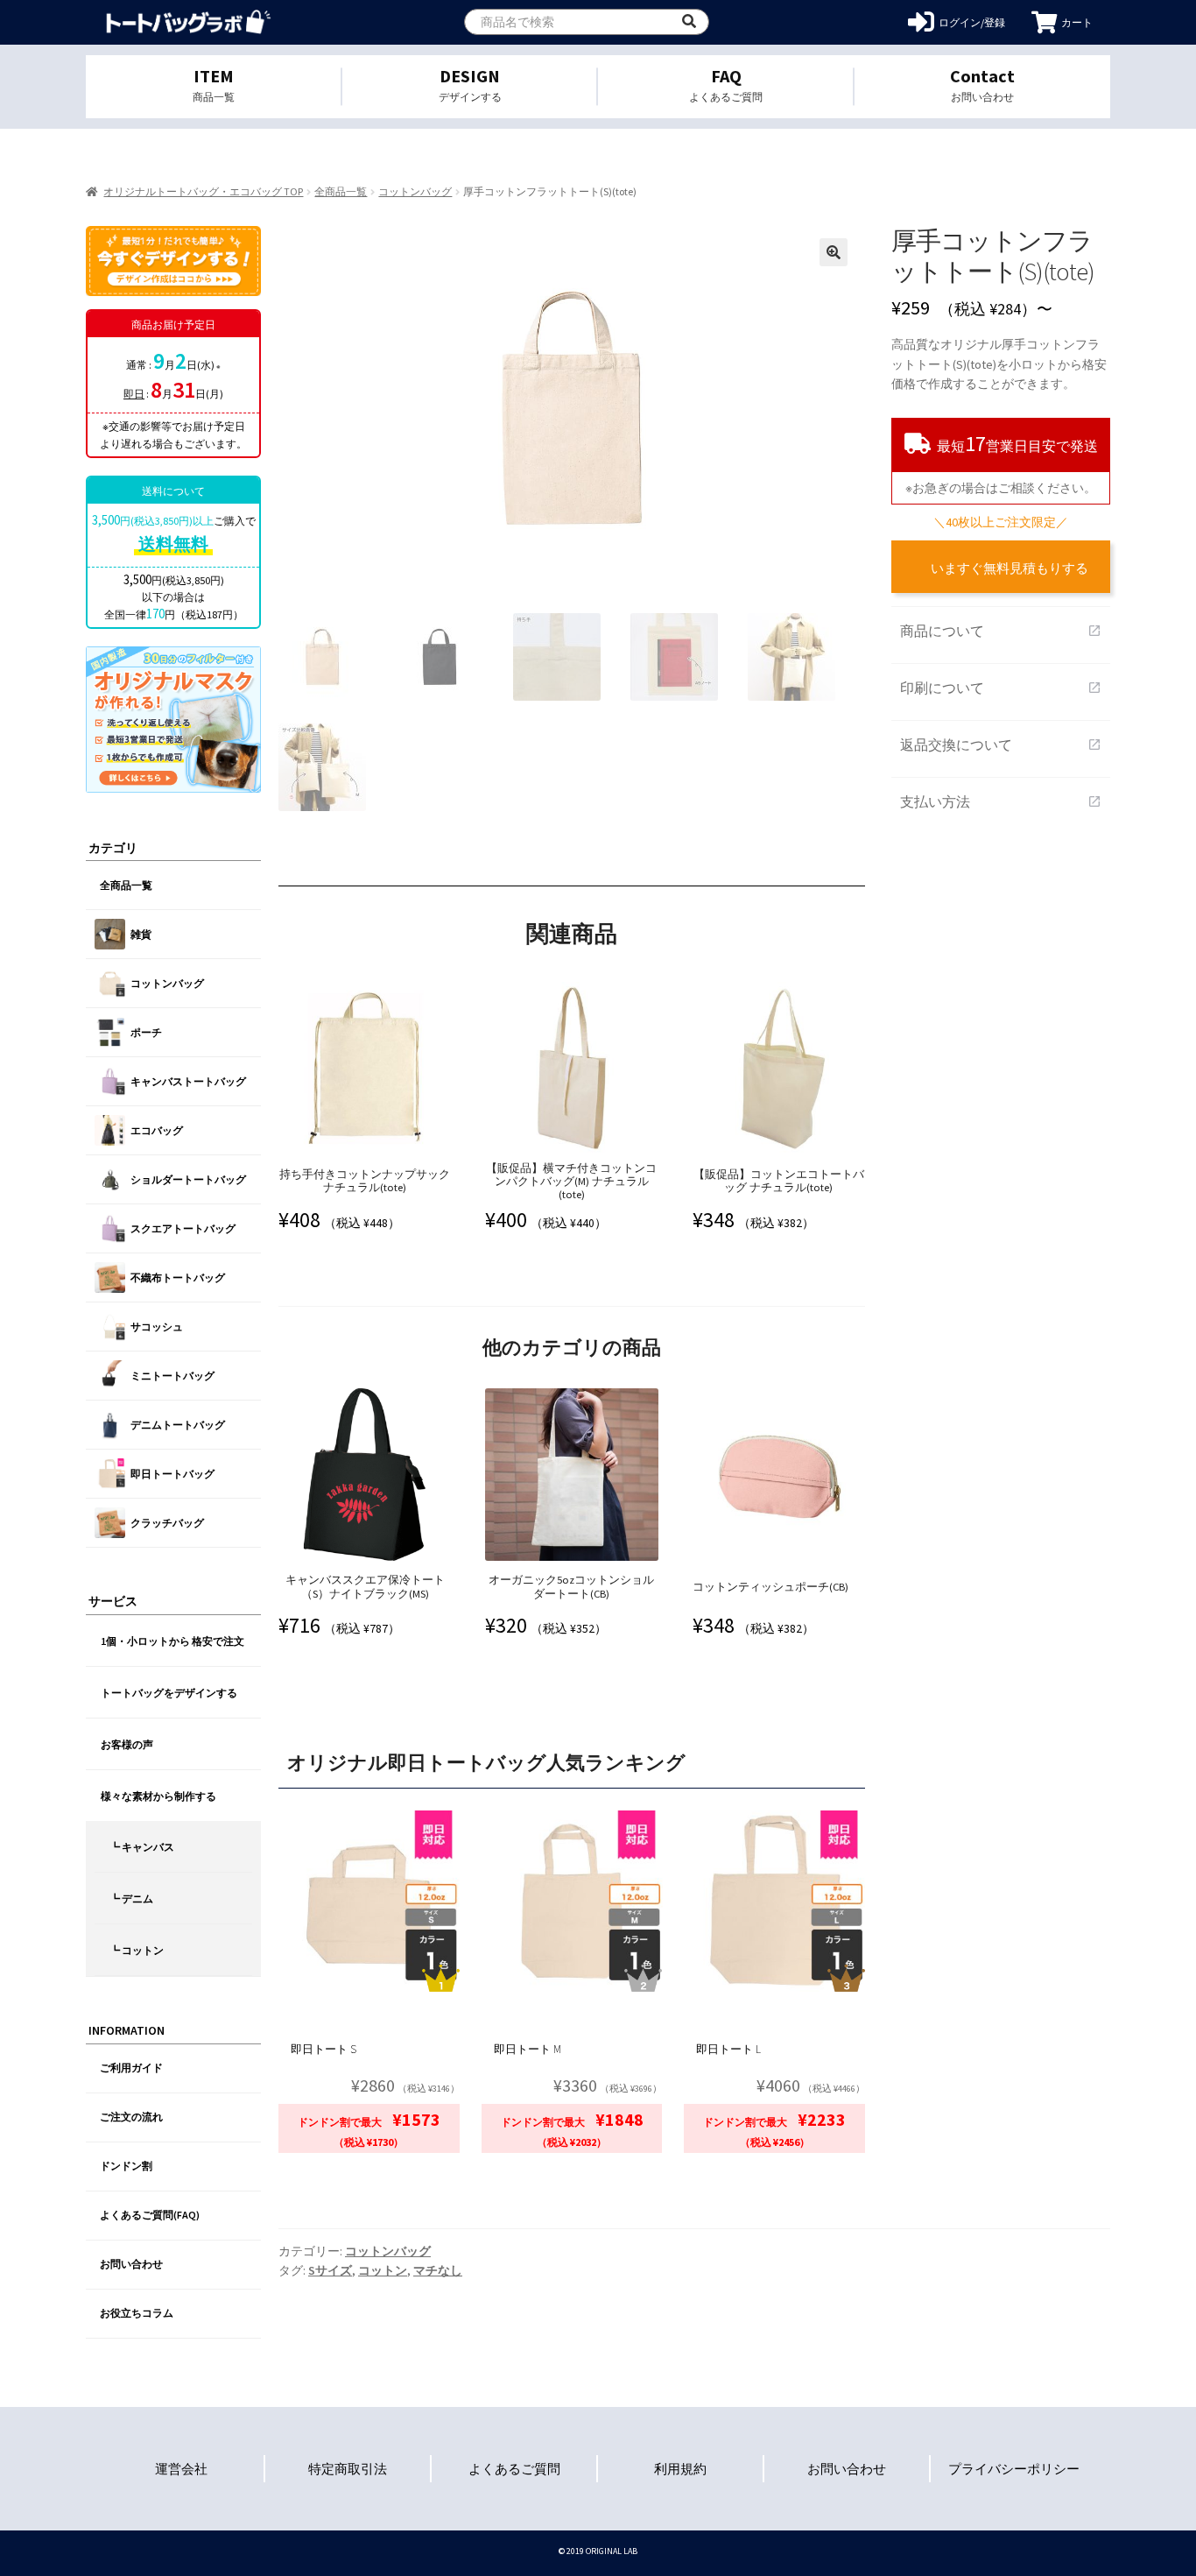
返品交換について (1001, 745)
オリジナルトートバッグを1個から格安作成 (189, 22)
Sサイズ (330, 2270)
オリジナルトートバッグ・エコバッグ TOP (203, 191)
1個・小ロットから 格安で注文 (172, 1641)
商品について (1001, 631)
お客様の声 (127, 1744)
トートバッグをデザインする (169, 1693)
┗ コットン (137, 1950)
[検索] (689, 22)
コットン (383, 2270)
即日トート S (324, 2049)
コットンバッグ (415, 191)
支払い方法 (1001, 801)
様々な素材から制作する (158, 1796)
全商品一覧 (341, 191)
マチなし (438, 2270)
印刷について (1001, 688)
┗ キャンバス (142, 1847)
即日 (134, 394)
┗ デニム (131, 1898)
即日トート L (728, 2049)
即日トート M (528, 2049)
